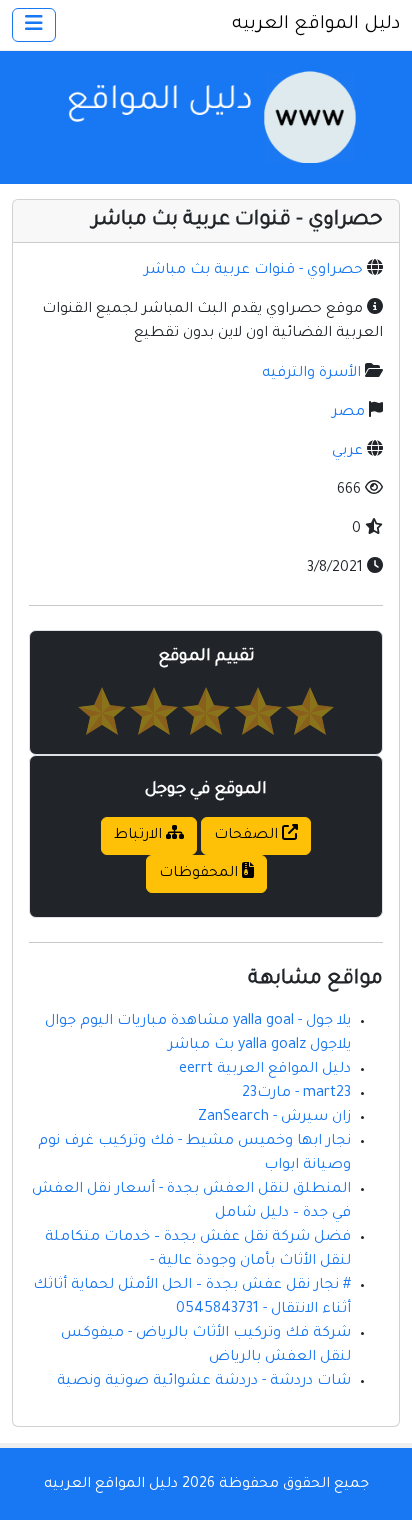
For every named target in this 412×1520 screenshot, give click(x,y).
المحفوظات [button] (200, 874)
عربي (347, 452)
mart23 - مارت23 (296, 1094)
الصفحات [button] (248, 836)
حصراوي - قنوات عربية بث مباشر (253, 271)
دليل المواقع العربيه (316, 25)
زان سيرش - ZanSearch (274, 1118)
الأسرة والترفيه (311, 374)
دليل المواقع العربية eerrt (265, 1070)
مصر (348, 413)
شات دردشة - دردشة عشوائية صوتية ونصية (204, 1382)
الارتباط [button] (140, 836)
